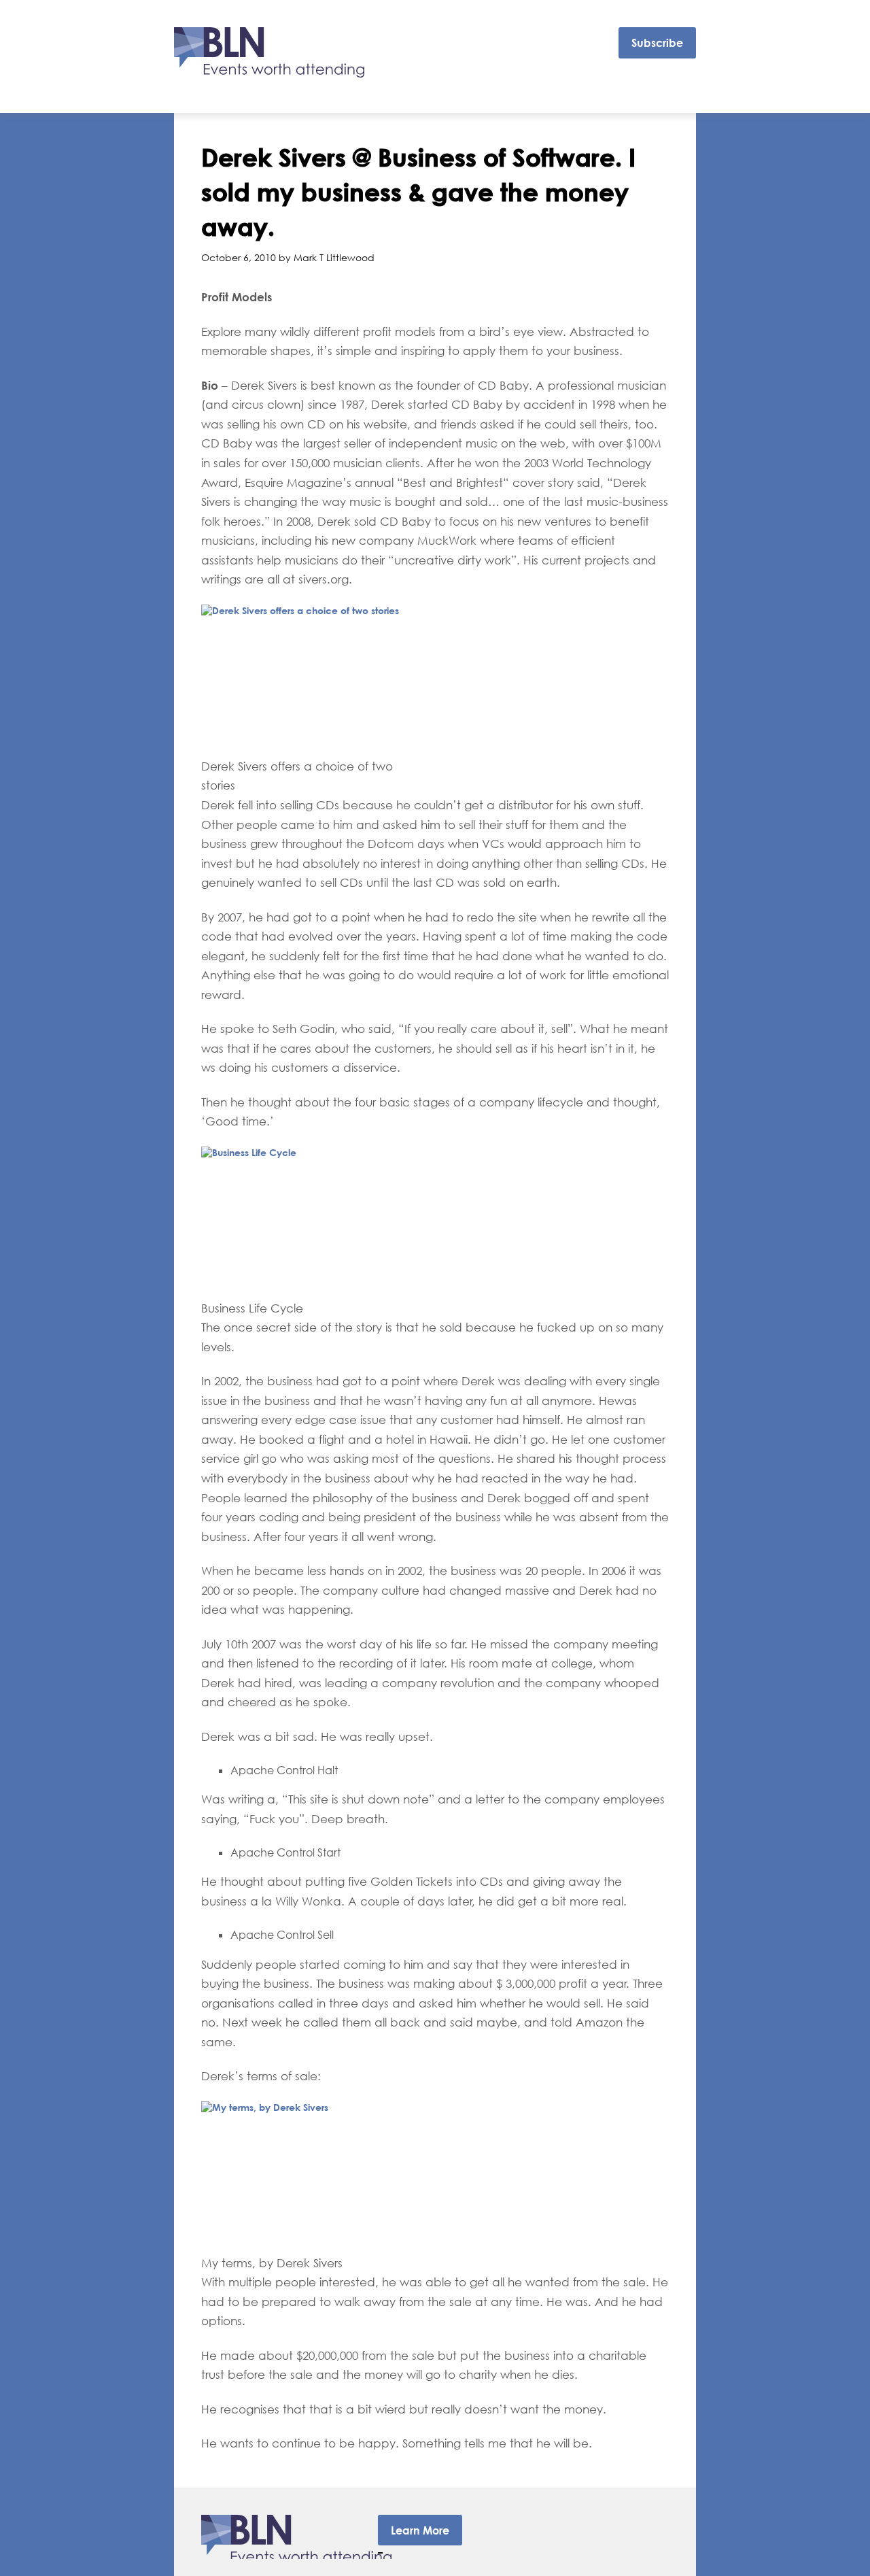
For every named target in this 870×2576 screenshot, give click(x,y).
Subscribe (657, 43)
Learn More (420, 2530)
